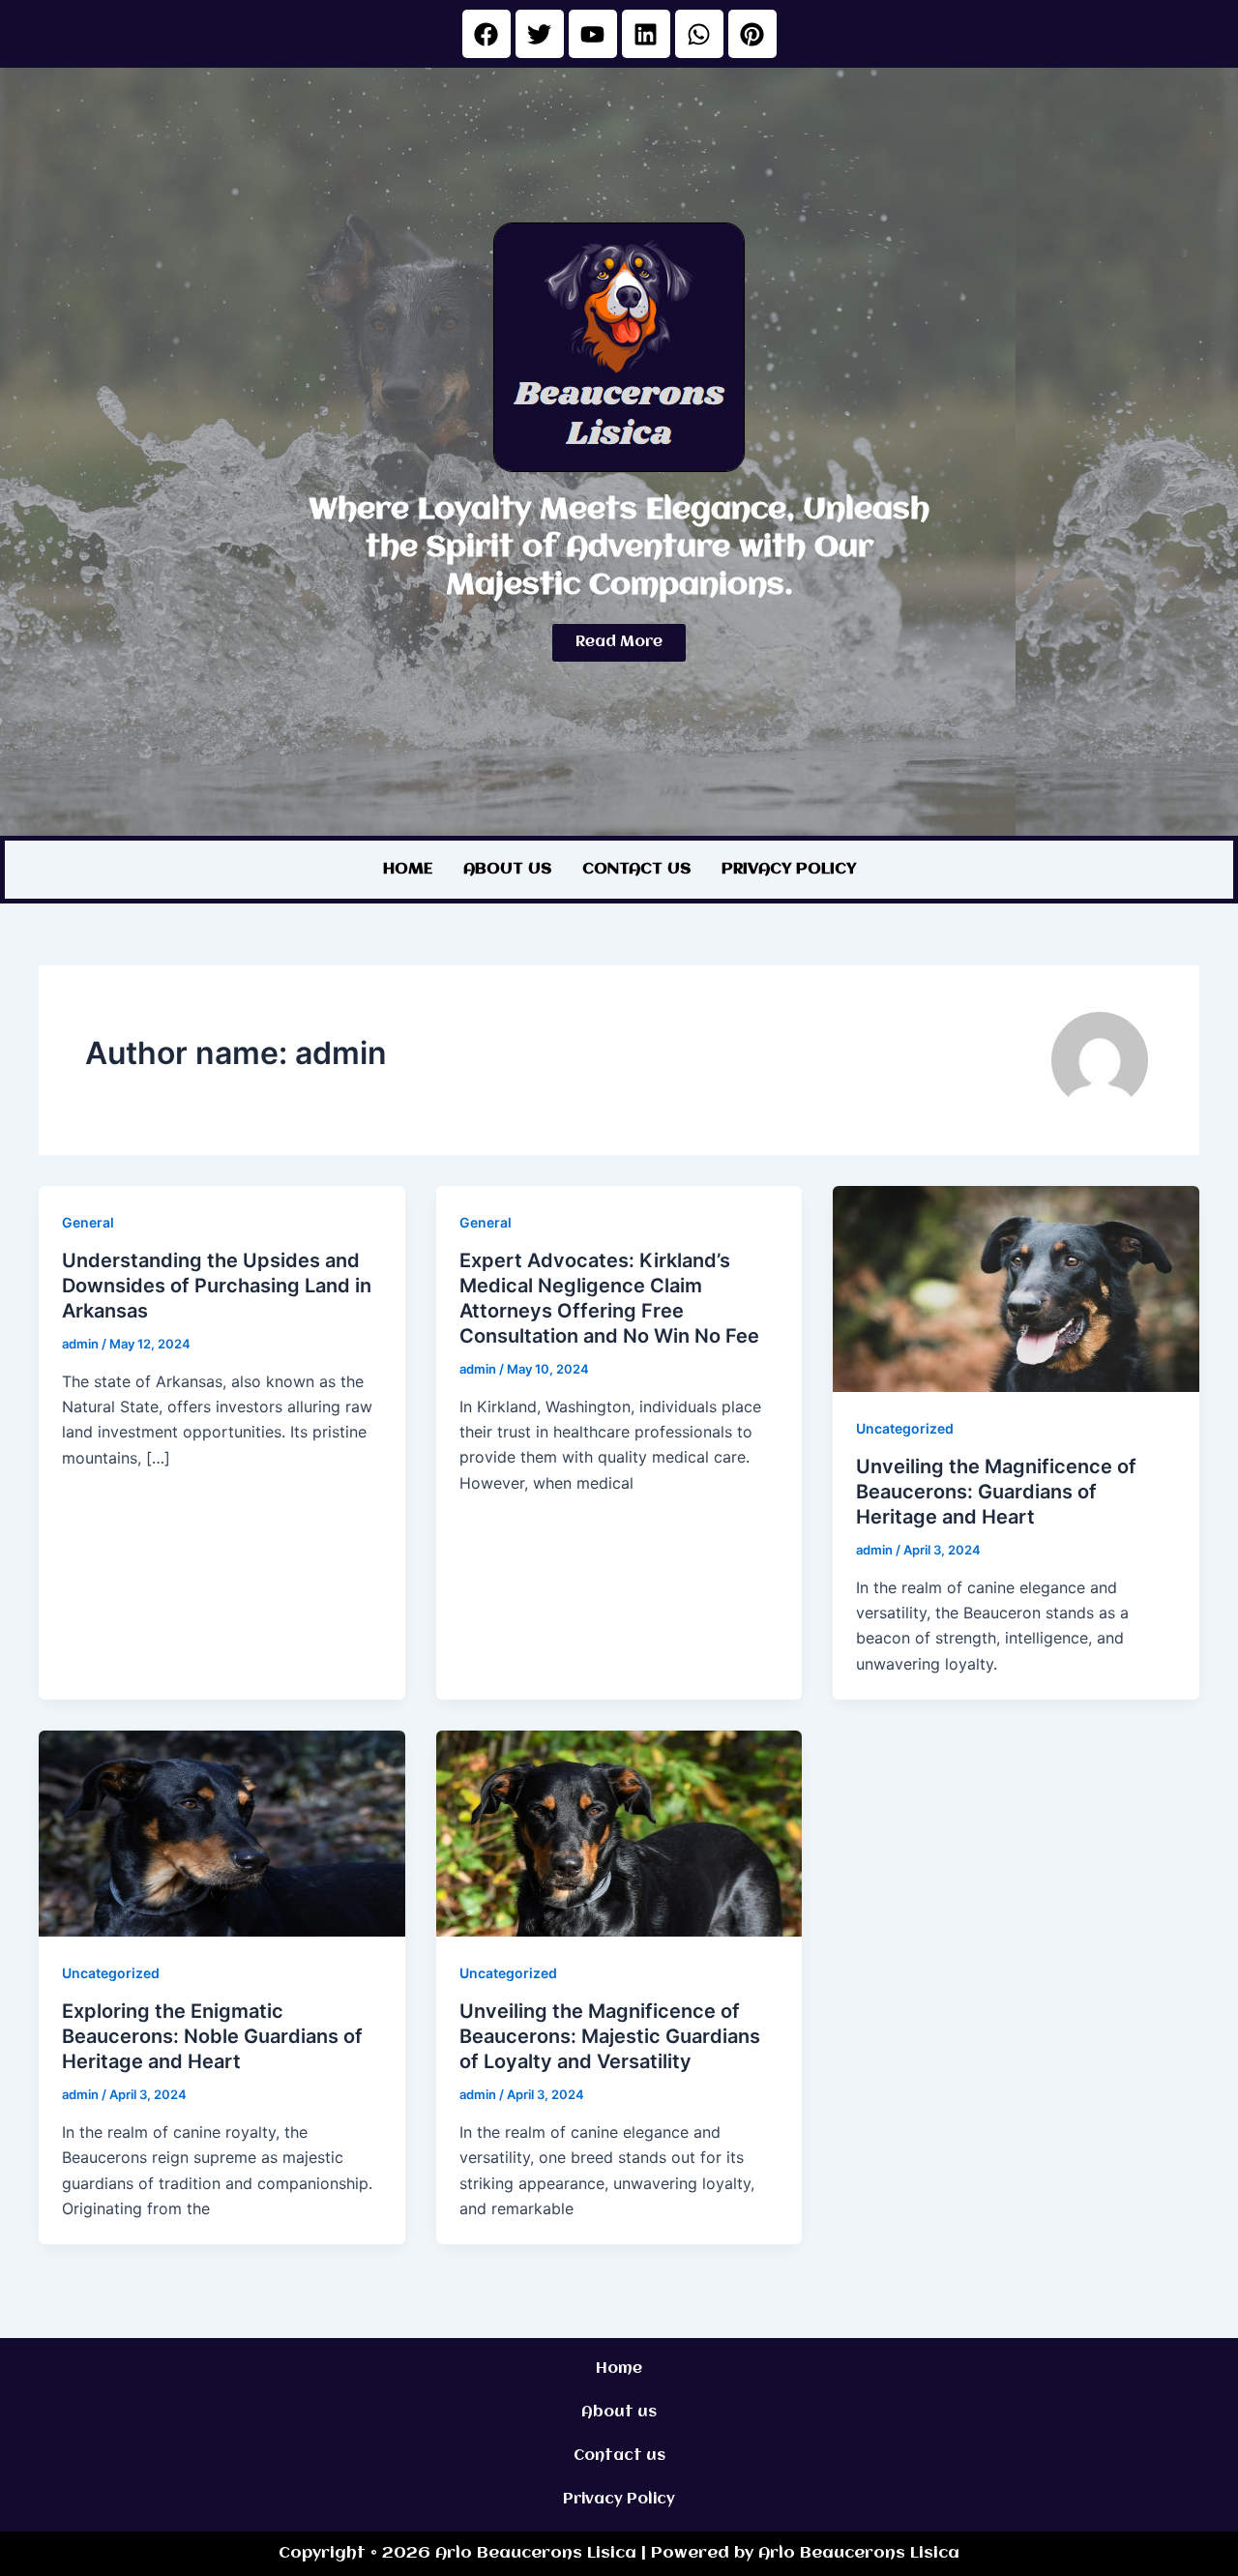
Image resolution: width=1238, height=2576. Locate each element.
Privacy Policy (789, 869)
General (88, 1222)
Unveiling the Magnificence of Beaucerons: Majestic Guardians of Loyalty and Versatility (610, 2036)
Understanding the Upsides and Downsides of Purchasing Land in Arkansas (217, 1286)
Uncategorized (905, 1428)
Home (408, 869)
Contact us (636, 869)
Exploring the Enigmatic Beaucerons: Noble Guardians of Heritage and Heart (212, 2036)
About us (507, 869)
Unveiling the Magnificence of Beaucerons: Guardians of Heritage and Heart (996, 1492)
